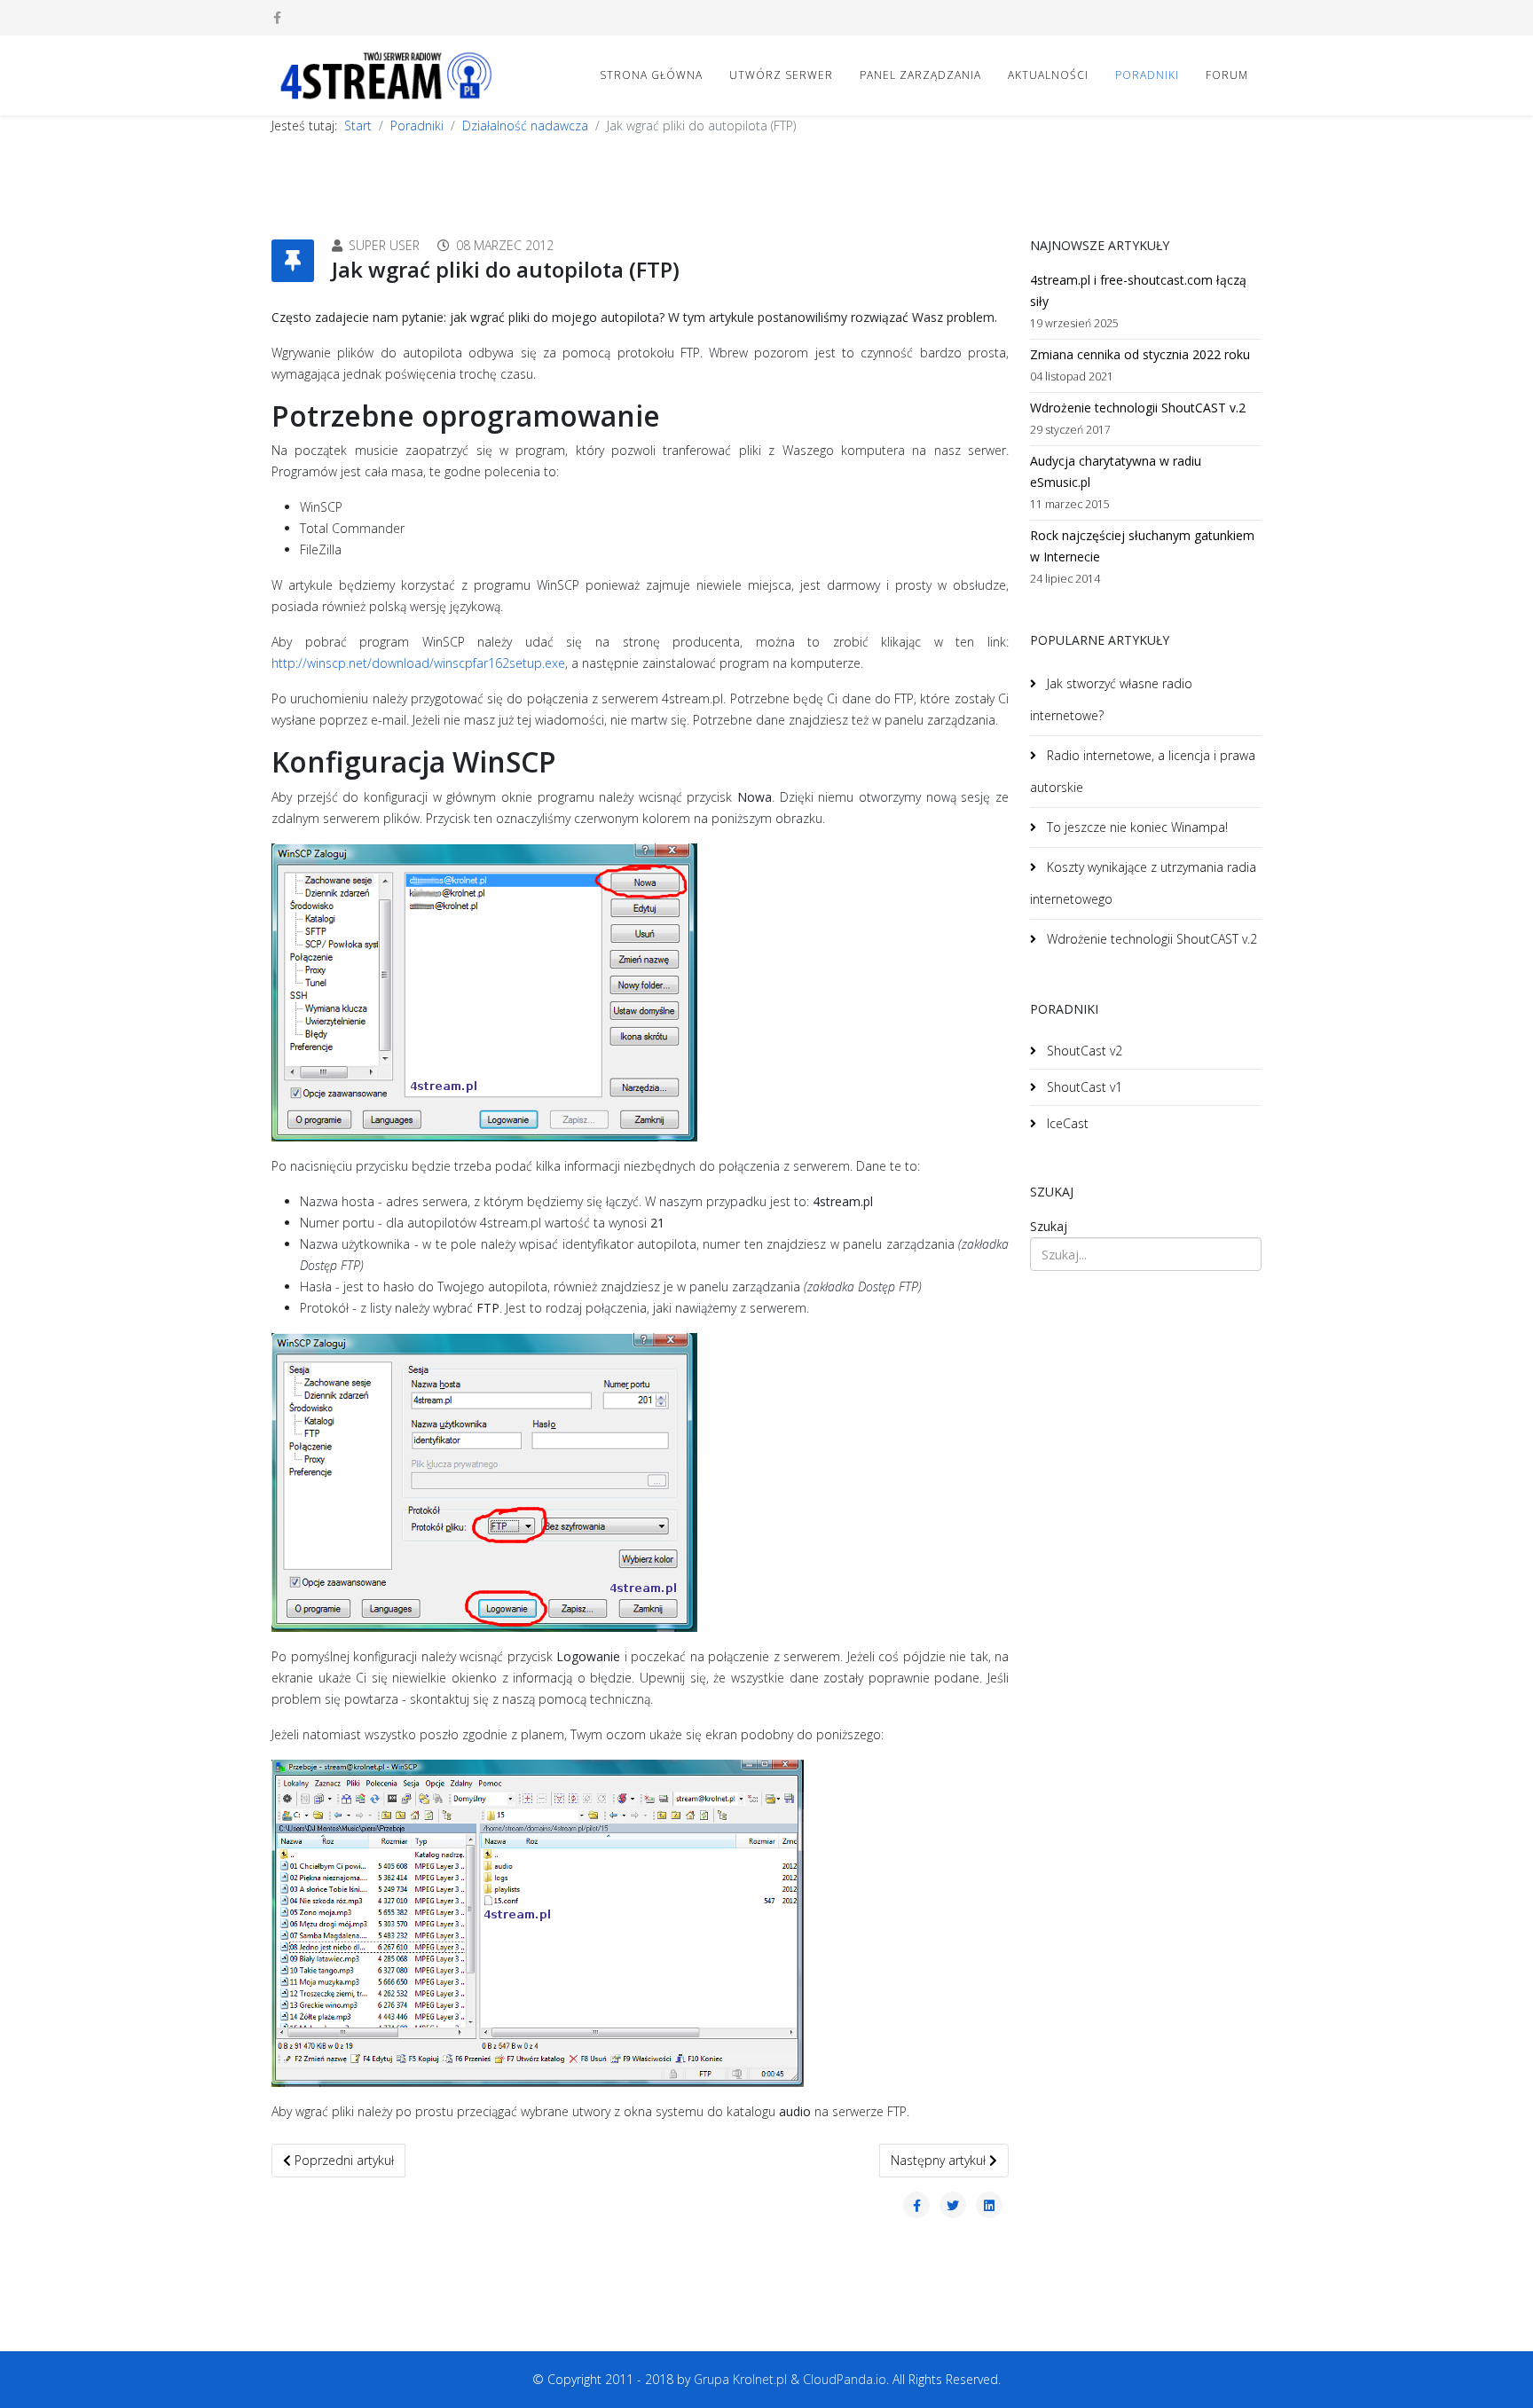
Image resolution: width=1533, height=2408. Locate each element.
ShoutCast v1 (1083, 1087)
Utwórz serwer (781, 75)
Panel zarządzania (920, 75)
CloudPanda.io (845, 2379)
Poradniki (1147, 75)
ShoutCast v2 (1083, 1051)
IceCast (1066, 1123)
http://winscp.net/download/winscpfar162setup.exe (418, 663)
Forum (1227, 75)
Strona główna (651, 75)
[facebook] (277, 17)
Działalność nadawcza (525, 125)
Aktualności (1048, 75)
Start (358, 125)
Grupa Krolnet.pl (740, 2379)
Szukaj (1049, 1226)
